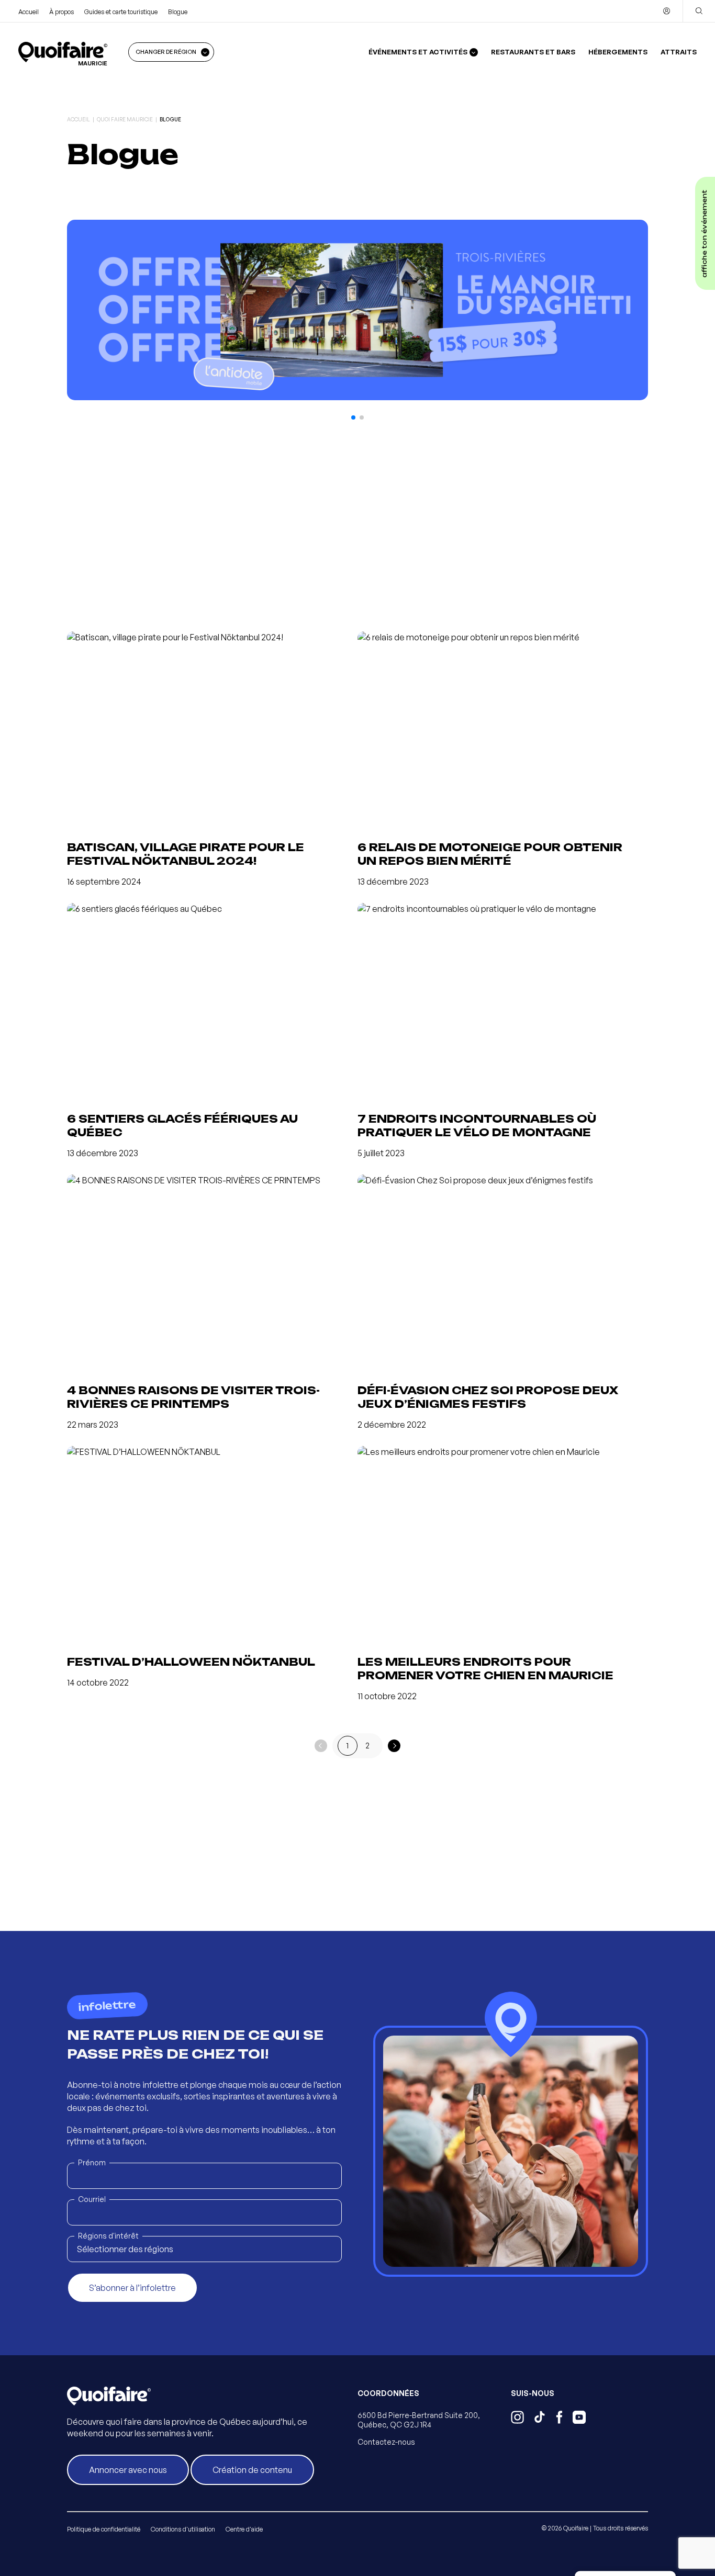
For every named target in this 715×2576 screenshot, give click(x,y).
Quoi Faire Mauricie (125, 119)
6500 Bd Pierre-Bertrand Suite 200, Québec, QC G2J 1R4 (419, 2420)
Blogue (178, 12)
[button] (353, 417)
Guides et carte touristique (121, 12)
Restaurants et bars (533, 52)
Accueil (29, 12)
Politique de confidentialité (104, 2529)
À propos (62, 12)
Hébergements (618, 52)
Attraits (679, 52)
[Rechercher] (699, 11)
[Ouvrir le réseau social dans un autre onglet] (517, 2419)
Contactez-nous (386, 2442)
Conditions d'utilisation (183, 2529)
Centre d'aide (244, 2529)
